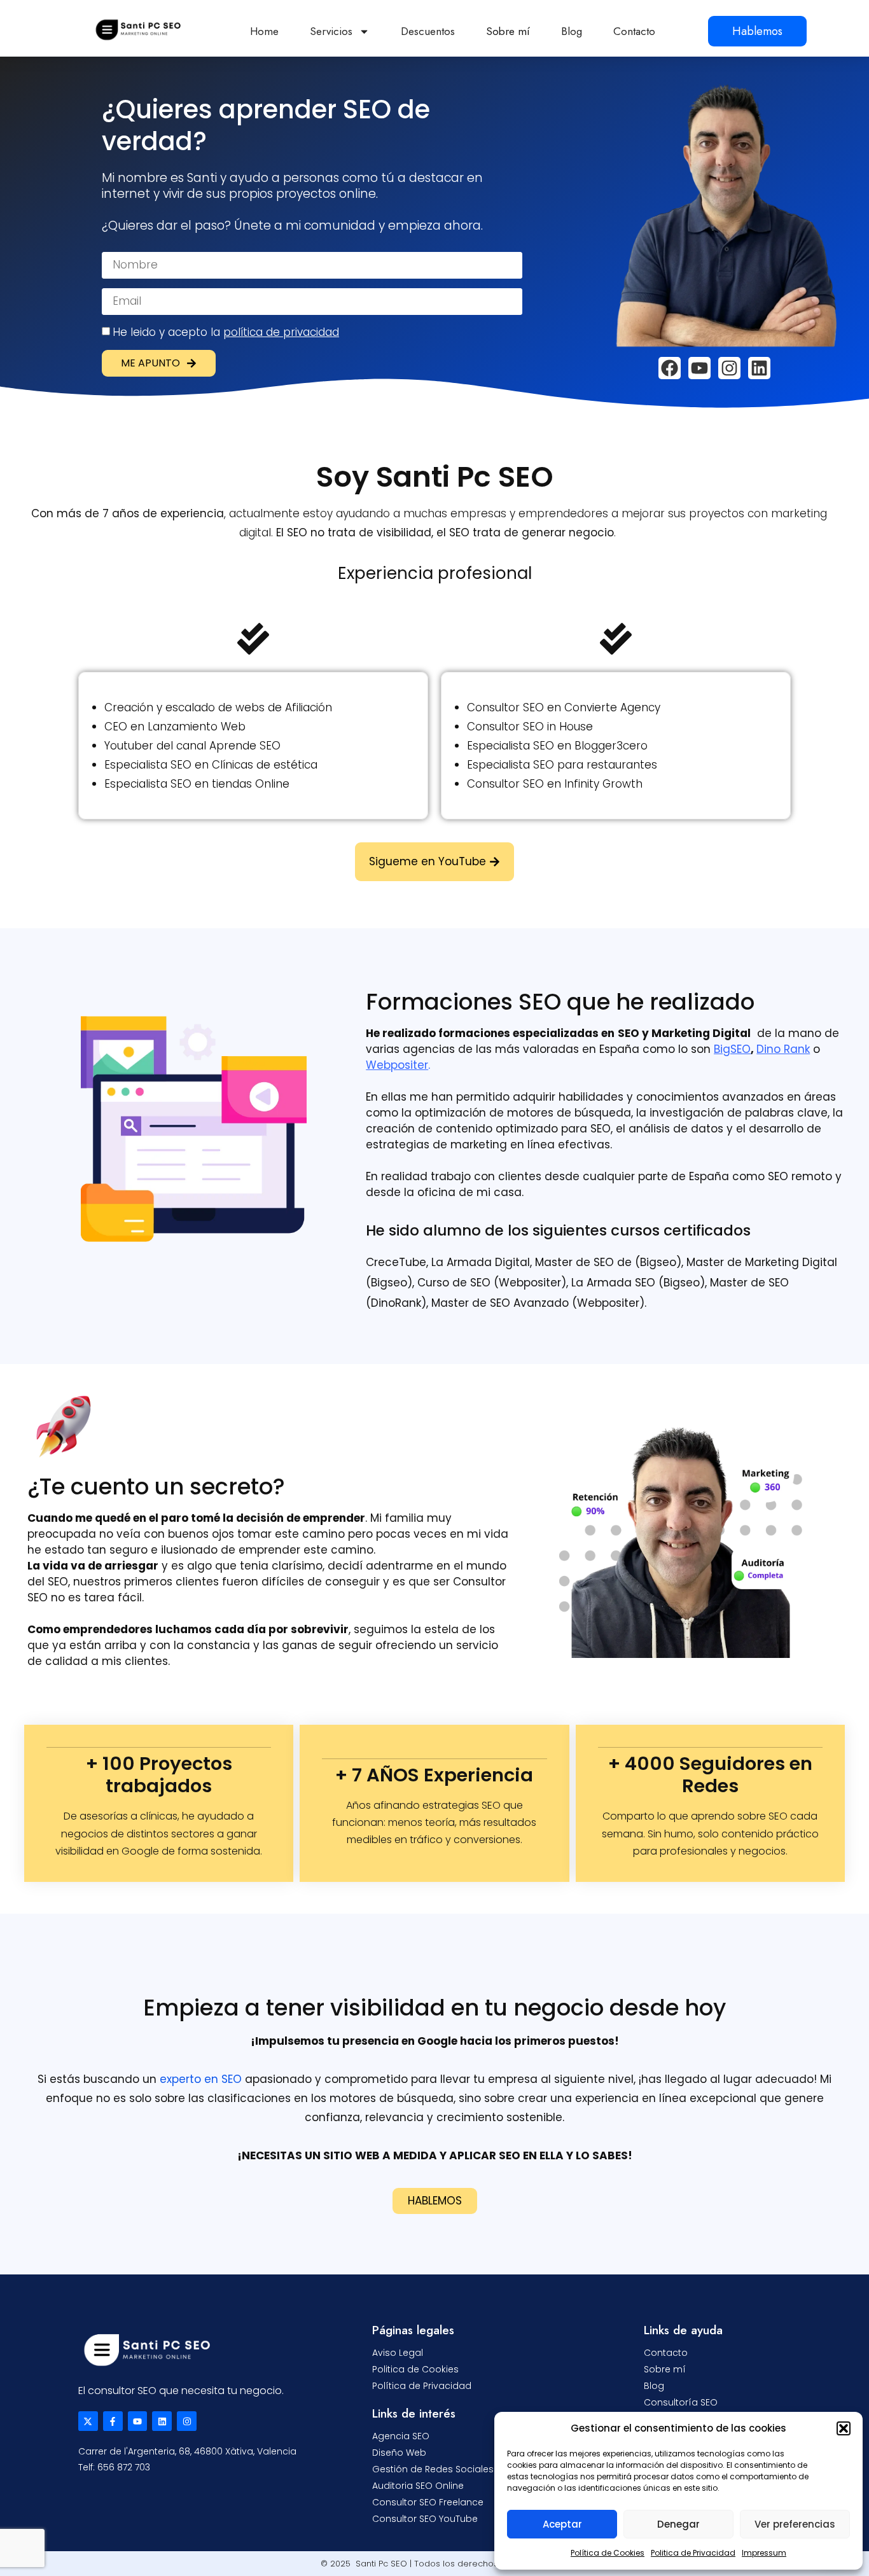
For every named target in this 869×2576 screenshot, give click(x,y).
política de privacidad (281, 332)
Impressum (764, 2553)
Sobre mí (508, 31)
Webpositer (397, 1065)
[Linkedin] (759, 368)
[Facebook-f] (113, 2421)
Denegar (678, 2524)
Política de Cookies (608, 2553)
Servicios (331, 31)
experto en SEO (201, 2079)
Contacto (634, 31)
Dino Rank (783, 1049)
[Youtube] (699, 368)
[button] (844, 2428)
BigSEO (732, 1049)
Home (264, 31)
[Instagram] (729, 368)
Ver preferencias (795, 2524)
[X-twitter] (88, 2421)
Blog (572, 31)
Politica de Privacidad (693, 2553)
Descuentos (428, 31)
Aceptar (562, 2524)
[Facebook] (670, 368)
